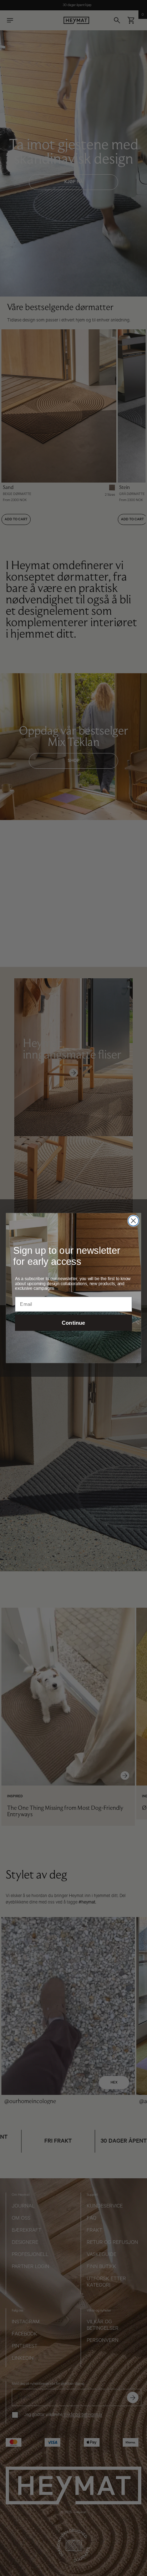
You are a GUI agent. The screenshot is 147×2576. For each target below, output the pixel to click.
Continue (73, 1323)
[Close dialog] (133, 1221)
